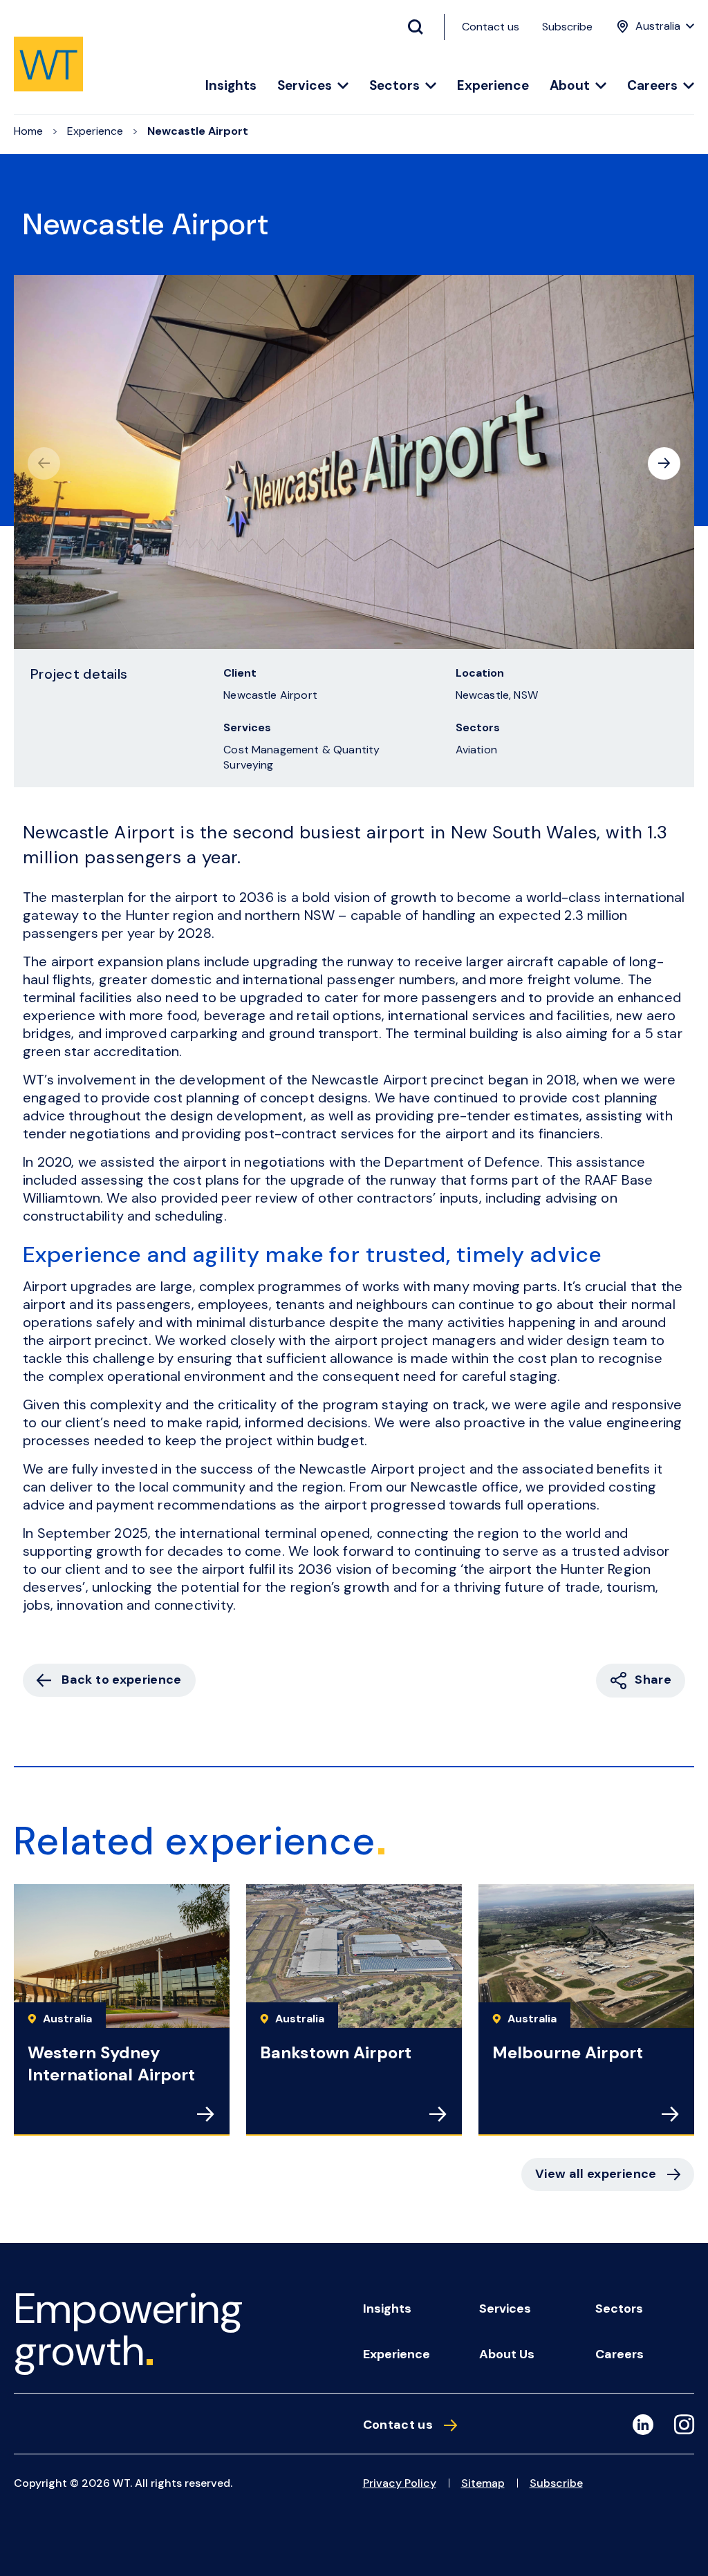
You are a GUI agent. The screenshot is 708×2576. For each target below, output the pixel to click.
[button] (664, 463)
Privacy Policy (400, 2483)
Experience (493, 86)
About (570, 86)
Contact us (491, 27)
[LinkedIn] (643, 2425)
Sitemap (483, 2483)
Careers (652, 86)
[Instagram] (684, 2427)
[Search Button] (421, 27)
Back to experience (121, 1680)
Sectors (394, 86)
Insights (231, 86)
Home (28, 131)
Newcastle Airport (198, 131)
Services (305, 86)
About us (507, 2354)
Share (653, 1680)
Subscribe (567, 27)
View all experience (596, 2174)
